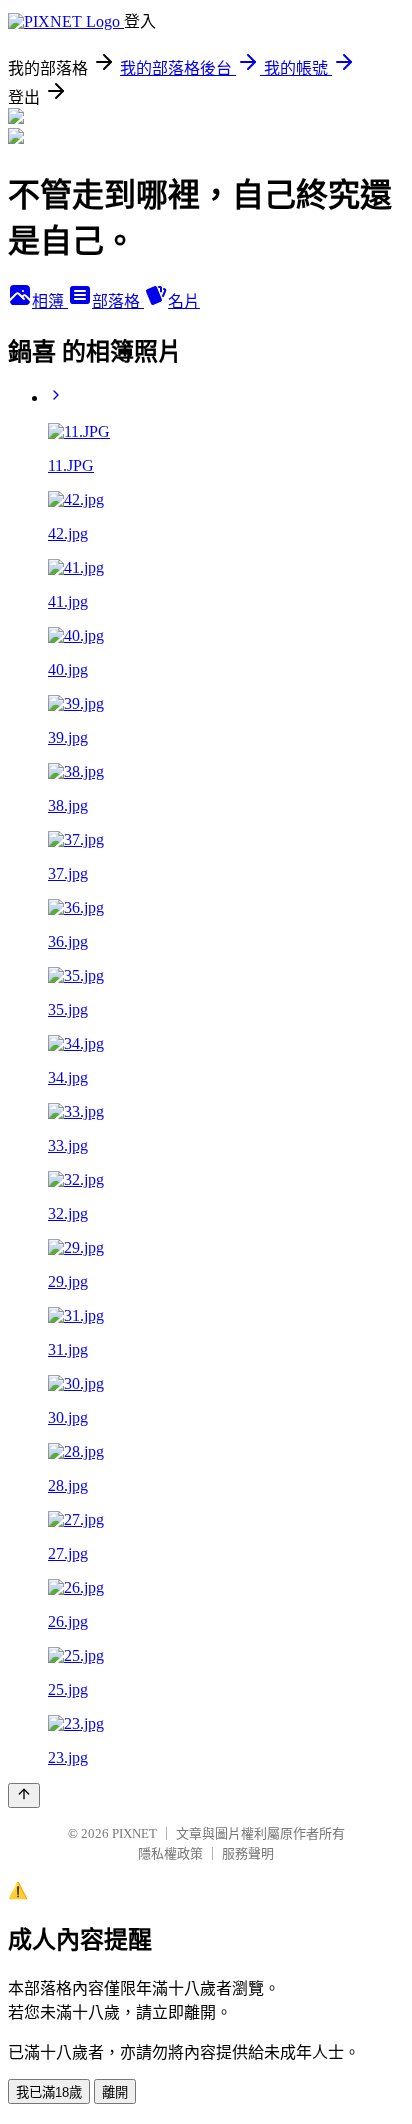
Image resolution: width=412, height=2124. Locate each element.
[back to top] (24, 1795)
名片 (184, 301)
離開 (115, 2092)
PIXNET (134, 1833)
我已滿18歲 (49, 2092)
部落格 (118, 301)
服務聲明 (248, 1853)
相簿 (50, 301)
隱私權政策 (170, 1853)
